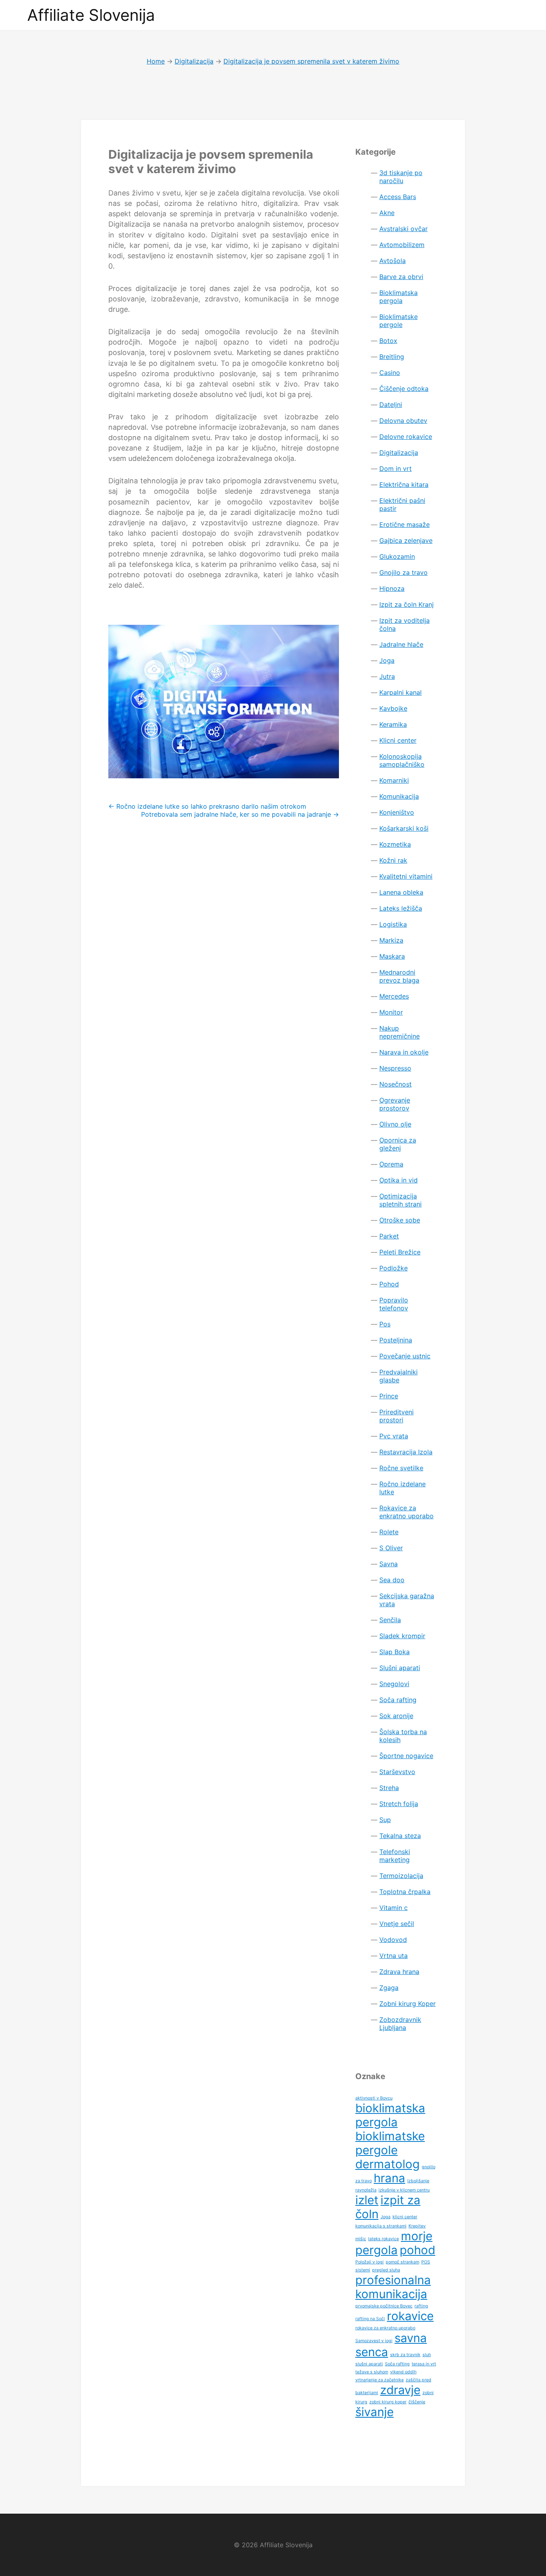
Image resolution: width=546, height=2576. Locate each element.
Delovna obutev (403, 421)
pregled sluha (386, 2270)
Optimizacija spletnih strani (401, 1200)
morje (417, 2236)
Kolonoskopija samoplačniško (402, 760)
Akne (387, 213)
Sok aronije (396, 1716)
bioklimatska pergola (390, 2115)
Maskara (392, 956)
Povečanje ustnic (405, 1356)
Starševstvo (397, 1772)
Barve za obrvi (401, 277)
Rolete (389, 1532)
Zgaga (389, 1988)
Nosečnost (396, 1084)
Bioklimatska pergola (399, 297)
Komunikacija (399, 796)
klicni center (405, 2217)
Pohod (389, 1284)
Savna (389, 1564)
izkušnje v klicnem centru (404, 2190)
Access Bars (398, 197)
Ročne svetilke (401, 1468)
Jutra (387, 676)
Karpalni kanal (401, 692)
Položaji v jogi (370, 2262)
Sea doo (392, 1580)
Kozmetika (395, 844)
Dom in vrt (396, 469)
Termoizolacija (401, 1876)
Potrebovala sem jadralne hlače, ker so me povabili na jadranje (240, 814)
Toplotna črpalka (405, 1892)
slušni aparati (369, 2364)
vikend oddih (403, 2372)
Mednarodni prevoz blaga (399, 976)
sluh (427, 2355)
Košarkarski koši (404, 828)
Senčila (390, 1620)
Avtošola (393, 261)
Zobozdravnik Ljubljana (400, 2024)
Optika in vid (399, 1180)
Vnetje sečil (397, 1924)
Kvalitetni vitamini (406, 876)
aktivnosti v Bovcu (374, 2098)
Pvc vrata (394, 1436)
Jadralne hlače (401, 644)
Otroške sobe (400, 1220)
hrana (390, 2178)
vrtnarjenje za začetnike (380, 2380)
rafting (421, 2306)
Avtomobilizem (402, 245)
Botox (388, 341)
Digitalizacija (399, 453)
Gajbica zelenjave (406, 540)
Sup (385, 1820)
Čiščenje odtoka (404, 389)
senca (372, 2352)
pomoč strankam (403, 2262)
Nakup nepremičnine (400, 1032)
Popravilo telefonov (394, 1304)
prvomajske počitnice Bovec (384, 2306)
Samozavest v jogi (374, 2341)
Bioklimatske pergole (399, 321)
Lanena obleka (401, 892)
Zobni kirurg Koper (408, 2004)
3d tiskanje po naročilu (401, 177)
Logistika (393, 924)
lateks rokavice (384, 2239)
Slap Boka (395, 1652)
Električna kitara (404, 484)
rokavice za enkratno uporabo (385, 2328)
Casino (390, 373)
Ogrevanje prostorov (395, 1104)
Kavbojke (393, 708)
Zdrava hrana (399, 1972)
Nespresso (395, 1068)
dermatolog (388, 2164)
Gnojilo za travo (404, 572)
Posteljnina (396, 1340)
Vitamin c (394, 1908)
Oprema (391, 1164)
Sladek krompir (402, 1636)
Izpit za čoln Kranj (407, 604)
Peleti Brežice (400, 1252)
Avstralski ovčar (404, 229)
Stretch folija (399, 1804)
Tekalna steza (400, 1836)
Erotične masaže (405, 524)
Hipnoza (392, 588)
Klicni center (398, 740)
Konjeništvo (397, 812)
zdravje (400, 2390)
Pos (385, 1324)
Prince (389, 1396)
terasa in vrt (424, 2364)
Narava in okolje (404, 1052)
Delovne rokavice (406, 437)
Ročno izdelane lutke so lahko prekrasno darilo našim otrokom (207, 806)
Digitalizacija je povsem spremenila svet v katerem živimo (211, 161)
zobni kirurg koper (388, 2402)
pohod (417, 2250)
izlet (367, 2200)
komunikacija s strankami (381, 2226)
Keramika (393, 724)
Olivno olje (395, 1124)
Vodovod (393, 1940)
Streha (389, 1788)
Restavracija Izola (406, 1452)
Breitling (392, 357)
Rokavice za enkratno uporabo (407, 1512)
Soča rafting (398, 1700)
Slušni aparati (400, 1668)
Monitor (391, 1012)
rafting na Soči (370, 2319)
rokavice (410, 2316)
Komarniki (394, 780)
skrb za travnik (405, 2355)
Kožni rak (393, 860)
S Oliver (391, 1548)
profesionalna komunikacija (393, 2287)
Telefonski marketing (395, 1856)
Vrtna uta (394, 1956)
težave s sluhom (372, 2372)
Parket (389, 1236)
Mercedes (394, 996)
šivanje (375, 2412)
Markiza (391, 940)
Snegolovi (394, 1684)
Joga (387, 660)
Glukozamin (397, 556)
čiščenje (417, 2402)
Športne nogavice (406, 1756)
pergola (377, 2250)
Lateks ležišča (401, 908)
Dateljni (391, 405)
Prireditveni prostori (397, 1416)
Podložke (394, 1268)
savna (411, 2338)
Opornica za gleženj (398, 1144)
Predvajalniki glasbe (399, 1376)
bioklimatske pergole (390, 2143)
